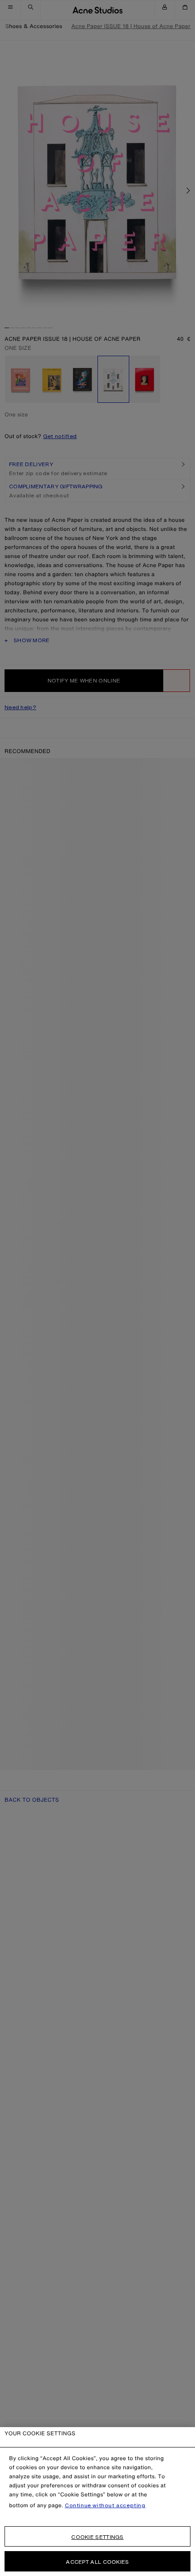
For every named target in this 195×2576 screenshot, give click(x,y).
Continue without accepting (105, 2505)
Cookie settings (97, 2537)
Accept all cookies (97, 2562)
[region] (97, 2502)
